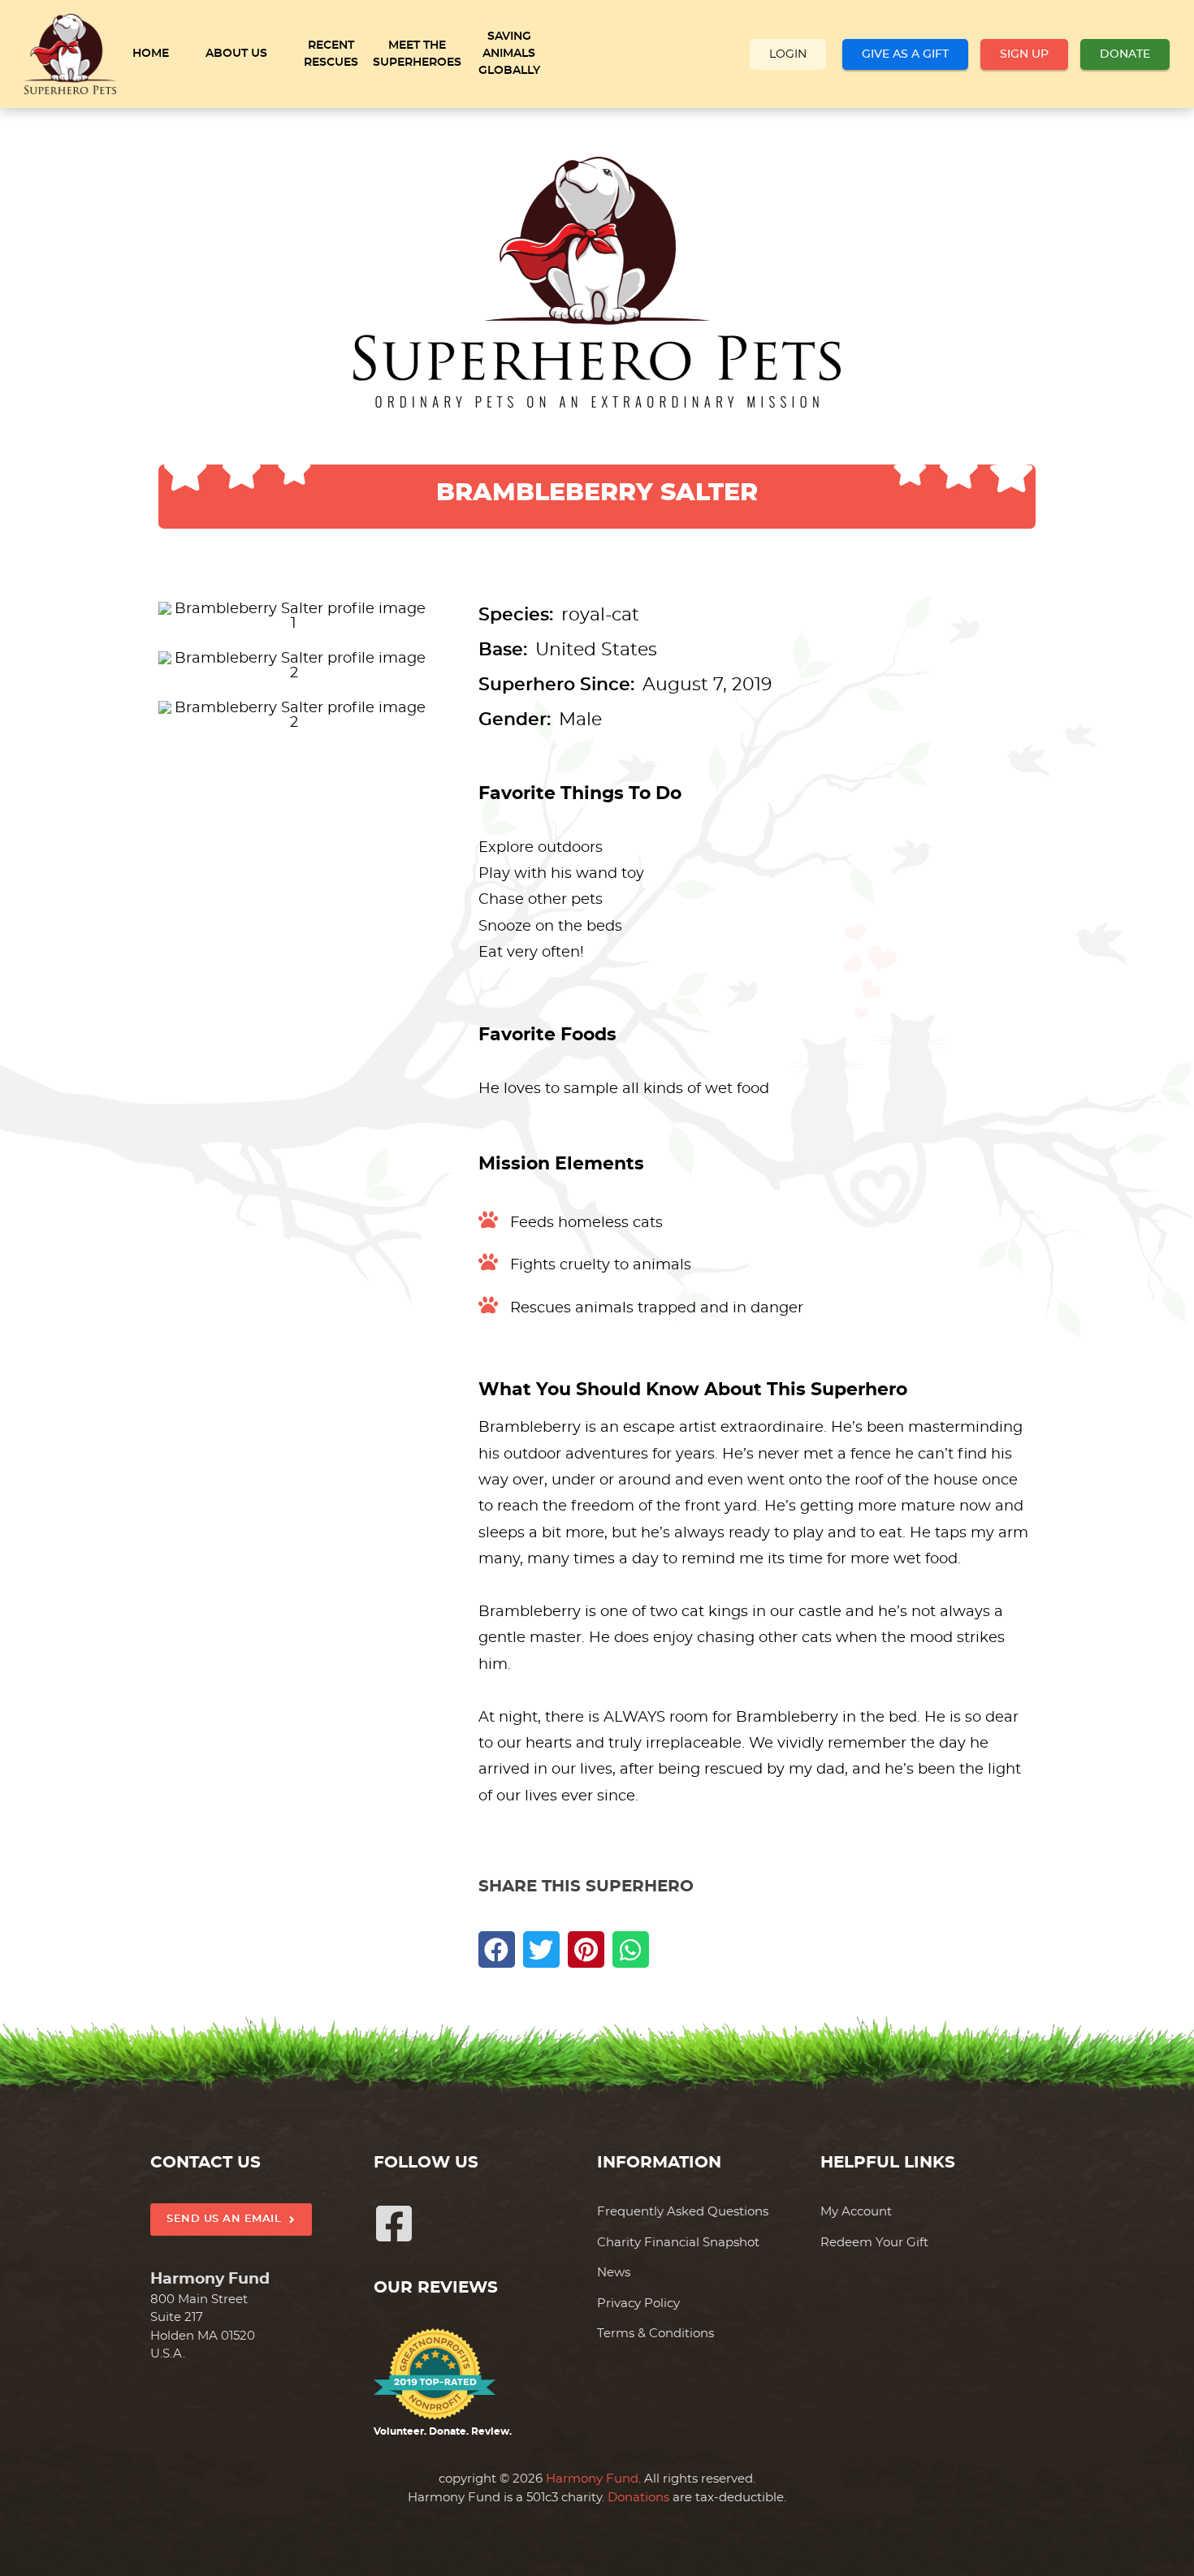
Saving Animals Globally (509, 54)
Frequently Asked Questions (683, 2212)
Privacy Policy (638, 2304)
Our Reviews (436, 2288)
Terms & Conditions (655, 2334)
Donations (638, 2498)
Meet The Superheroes (417, 54)
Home (151, 54)
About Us (236, 54)
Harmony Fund (592, 2479)
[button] (497, 1949)
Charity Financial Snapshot (678, 2243)
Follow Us (426, 2163)
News (614, 2273)
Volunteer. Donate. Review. (443, 2431)
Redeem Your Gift (874, 2243)
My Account (856, 2212)
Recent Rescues (331, 54)
